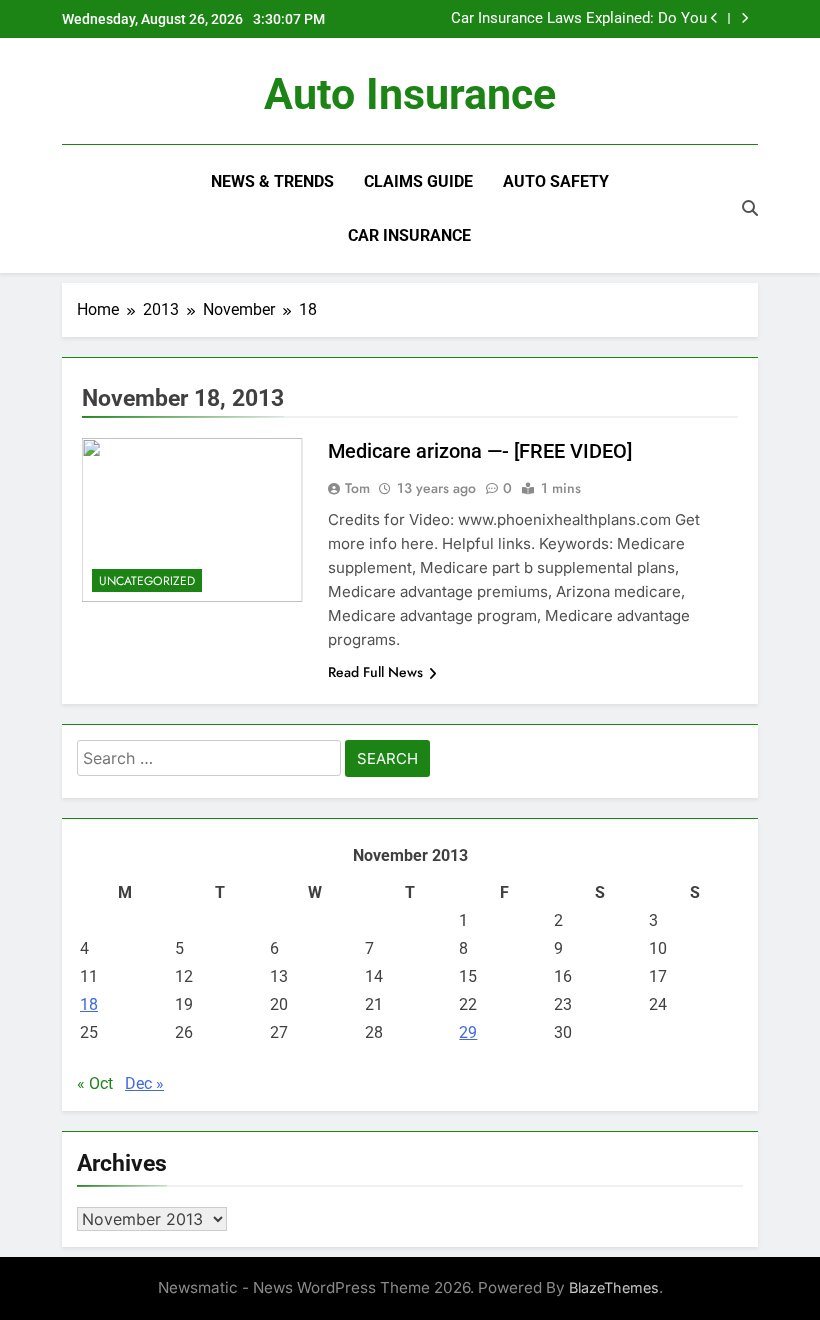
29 (468, 1032)
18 (89, 1004)
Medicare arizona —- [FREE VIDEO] (480, 451)
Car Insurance (409, 235)
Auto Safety (556, 181)
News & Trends (272, 181)
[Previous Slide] (714, 18)
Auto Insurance (410, 94)
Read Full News (375, 672)
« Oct (95, 1083)
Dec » (144, 1083)
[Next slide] (744, 18)
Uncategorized (147, 581)
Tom (357, 488)
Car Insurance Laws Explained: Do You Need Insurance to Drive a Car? (579, 19)
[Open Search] (750, 208)
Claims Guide (418, 181)
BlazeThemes (614, 1287)
